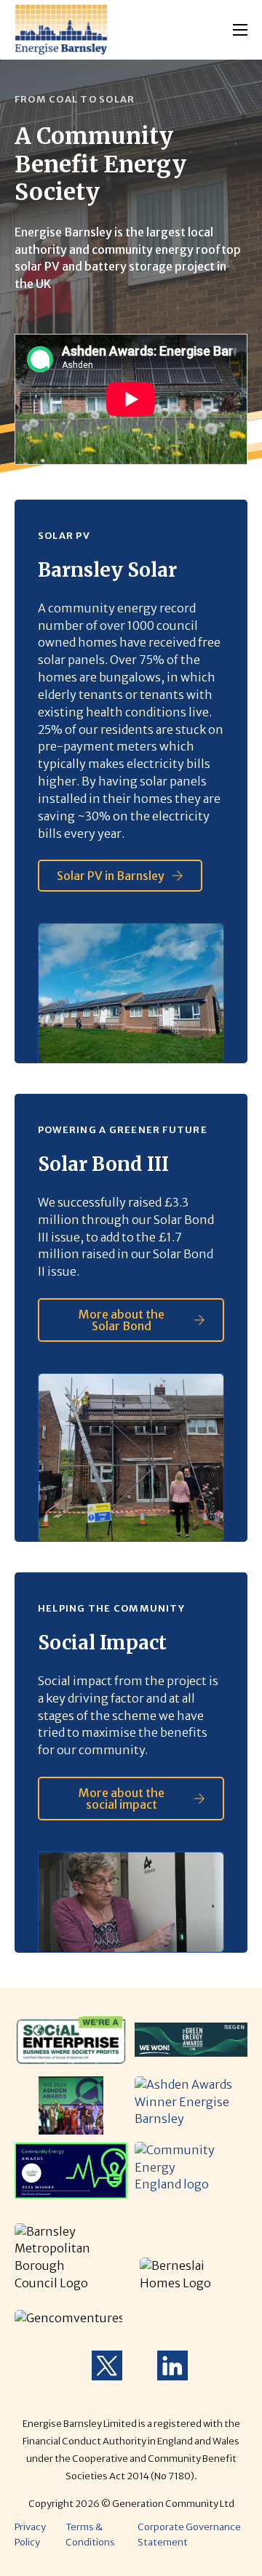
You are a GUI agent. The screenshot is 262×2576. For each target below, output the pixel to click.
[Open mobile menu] (240, 30)
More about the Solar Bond (122, 1320)
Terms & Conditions (90, 2534)
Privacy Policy (30, 2534)
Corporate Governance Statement (189, 2534)
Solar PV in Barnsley (111, 876)
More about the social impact (122, 1799)
